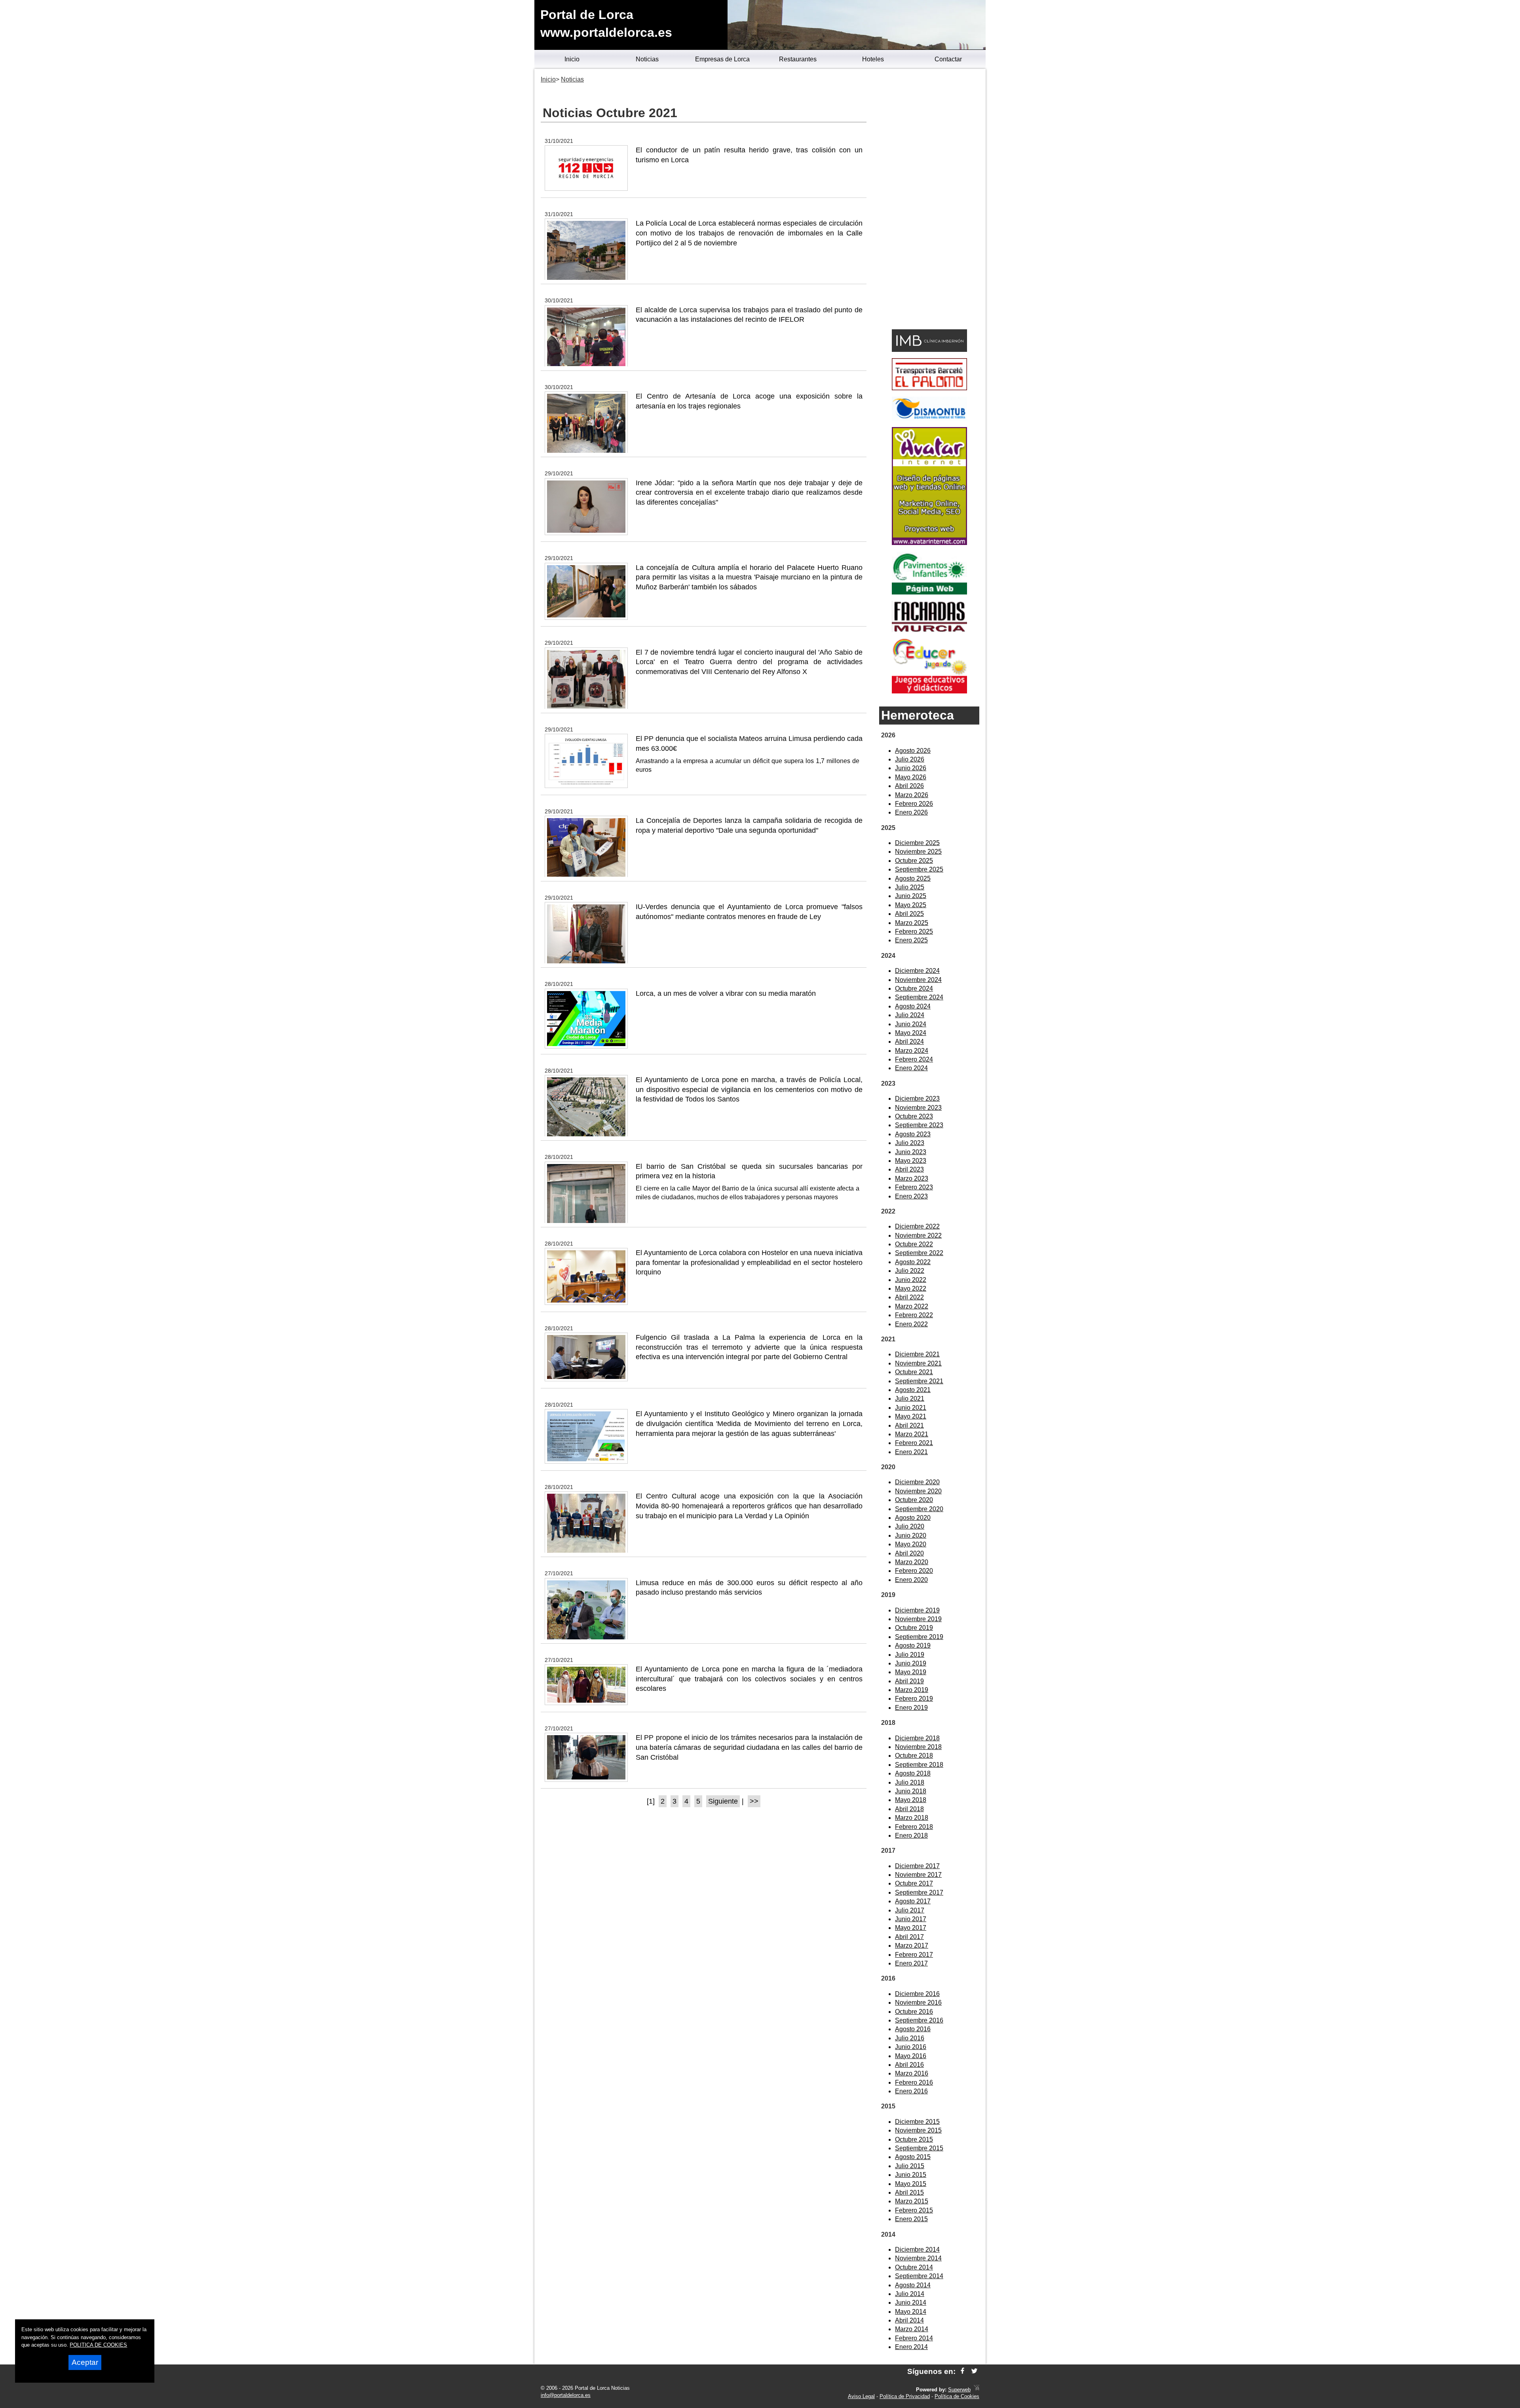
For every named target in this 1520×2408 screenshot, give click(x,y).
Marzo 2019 (912, 1690)
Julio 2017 (910, 1910)
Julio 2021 (910, 1399)
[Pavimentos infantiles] (929, 592)
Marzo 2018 (912, 1818)
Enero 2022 (911, 1324)
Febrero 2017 (914, 1955)
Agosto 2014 (913, 2285)
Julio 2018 (910, 1782)
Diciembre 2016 (917, 1994)
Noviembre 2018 (918, 1747)
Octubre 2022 (914, 1244)
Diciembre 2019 (917, 1610)
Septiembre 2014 (919, 2276)
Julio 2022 (910, 1271)
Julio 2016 (910, 2038)
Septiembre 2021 (919, 1381)
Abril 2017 (909, 1937)
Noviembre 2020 (918, 1491)
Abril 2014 (909, 2320)
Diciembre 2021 (917, 1354)
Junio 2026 (911, 768)
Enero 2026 (911, 812)
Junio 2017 (911, 1919)
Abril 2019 (909, 1681)
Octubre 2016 (914, 2012)
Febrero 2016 (914, 2082)
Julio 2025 (910, 887)
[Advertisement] (929, 200)
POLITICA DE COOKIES (98, 2345)
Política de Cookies (957, 2396)
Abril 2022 (909, 1297)
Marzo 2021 (912, 1434)
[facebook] (962, 2371)
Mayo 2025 (911, 905)
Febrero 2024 (914, 1059)
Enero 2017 (911, 1963)
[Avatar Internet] (929, 543)
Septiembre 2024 (919, 997)
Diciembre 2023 (917, 1099)
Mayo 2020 (911, 1544)
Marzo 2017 (912, 1946)
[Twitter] (974, 2371)
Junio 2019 (911, 1663)
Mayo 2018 (911, 1800)
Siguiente (723, 1801)
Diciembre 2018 (917, 1738)
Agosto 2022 (913, 1262)
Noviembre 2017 (918, 1875)
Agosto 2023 (913, 1134)
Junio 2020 (911, 1535)
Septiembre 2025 (919, 869)
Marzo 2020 (912, 1562)
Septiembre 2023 (919, 1125)
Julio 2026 (910, 759)
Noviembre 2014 (918, 2258)
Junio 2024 (911, 1024)
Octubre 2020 (914, 1500)
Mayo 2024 (911, 1033)
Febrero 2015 (914, 2210)
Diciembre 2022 (917, 1226)
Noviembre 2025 (918, 852)
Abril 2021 (909, 1425)
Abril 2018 (909, 1809)
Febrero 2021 (914, 1443)
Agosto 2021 (913, 1390)
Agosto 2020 (913, 1518)
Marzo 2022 (912, 1306)
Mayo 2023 (911, 1161)
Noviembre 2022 (918, 1235)
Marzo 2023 (912, 1178)
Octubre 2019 (914, 1628)
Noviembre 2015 (918, 2130)
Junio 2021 (911, 1408)
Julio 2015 (910, 2166)
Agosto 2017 (913, 1901)
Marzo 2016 (912, 2073)
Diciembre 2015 (917, 2122)
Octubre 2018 (914, 1756)
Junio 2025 (911, 896)
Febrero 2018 (914, 1827)
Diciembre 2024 (917, 971)
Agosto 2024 (913, 1006)
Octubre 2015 (914, 2139)
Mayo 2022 (911, 1289)
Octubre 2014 (914, 2267)
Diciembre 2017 (917, 1866)
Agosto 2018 (913, 1773)
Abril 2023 (909, 1169)
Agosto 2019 (913, 1646)
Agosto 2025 (913, 878)
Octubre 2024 (914, 988)
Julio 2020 (910, 1526)
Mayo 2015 (911, 2184)
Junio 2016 (911, 2047)
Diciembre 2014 (917, 2249)
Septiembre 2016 (919, 2020)
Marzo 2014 (912, 2329)
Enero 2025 (911, 940)
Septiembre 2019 (919, 1637)
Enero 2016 (911, 2091)
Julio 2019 (910, 1655)
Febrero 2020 (914, 1571)
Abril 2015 (909, 2192)
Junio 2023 (911, 1152)
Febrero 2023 (914, 1187)
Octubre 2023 (914, 1116)
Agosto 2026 (913, 751)
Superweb (959, 2390)
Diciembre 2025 (917, 843)
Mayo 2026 (911, 777)
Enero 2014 (911, 2347)
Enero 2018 (911, 1835)
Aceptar (85, 2362)
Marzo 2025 (912, 923)
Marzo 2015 (912, 2201)
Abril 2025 (909, 914)
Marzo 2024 (912, 1051)
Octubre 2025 (914, 861)
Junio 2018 (911, 1791)
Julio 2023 (910, 1143)
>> (754, 1801)
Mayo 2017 (911, 1928)
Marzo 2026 (912, 795)
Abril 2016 (909, 2065)
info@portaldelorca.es (566, 2395)
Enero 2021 (911, 1452)
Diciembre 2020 (917, 1482)
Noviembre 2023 (918, 1108)
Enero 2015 (911, 2219)
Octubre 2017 (914, 1883)
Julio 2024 (910, 1015)
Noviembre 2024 (918, 980)
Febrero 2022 (914, 1315)
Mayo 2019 (911, 1672)
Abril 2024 (909, 1042)
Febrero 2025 (914, 931)
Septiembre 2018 (919, 1765)
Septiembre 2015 (919, 2148)
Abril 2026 (909, 786)
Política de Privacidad (905, 2396)
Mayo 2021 (911, 1416)
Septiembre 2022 (919, 1253)
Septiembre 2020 (919, 1509)
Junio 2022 (911, 1280)
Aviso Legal (861, 2396)
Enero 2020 (911, 1580)
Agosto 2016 (913, 2029)
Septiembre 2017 (919, 1892)
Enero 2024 (911, 1068)
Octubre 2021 (914, 1372)
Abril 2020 (909, 1553)
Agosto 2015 (913, 2157)
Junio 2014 (911, 2303)
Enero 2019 (911, 1708)
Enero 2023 (911, 1196)
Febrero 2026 (914, 804)
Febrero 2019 (914, 1699)
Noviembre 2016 (918, 2003)
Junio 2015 (911, 2175)
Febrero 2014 (914, 2338)
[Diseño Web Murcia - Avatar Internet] (977, 2390)
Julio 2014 (910, 2294)
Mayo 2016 (911, 2056)
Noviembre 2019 (918, 1619)
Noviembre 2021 (918, 1363)
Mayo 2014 (911, 2312)
